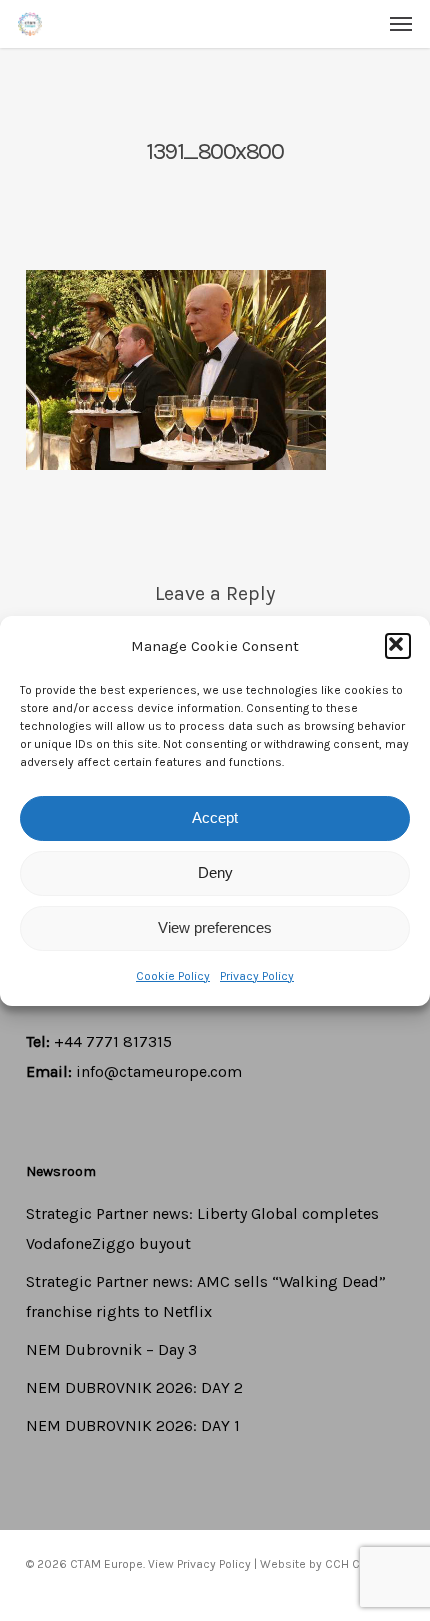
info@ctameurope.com (159, 1071)
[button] (398, 646)
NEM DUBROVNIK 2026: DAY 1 (133, 1425)
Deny (215, 872)
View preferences (215, 927)
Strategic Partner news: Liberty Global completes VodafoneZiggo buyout (202, 1228)
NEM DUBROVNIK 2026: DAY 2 (134, 1387)
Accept (215, 817)
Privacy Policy (257, 976)
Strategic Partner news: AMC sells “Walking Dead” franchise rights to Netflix (206, 1296)
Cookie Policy (173, 976)
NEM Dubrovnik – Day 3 (111, 1349)
